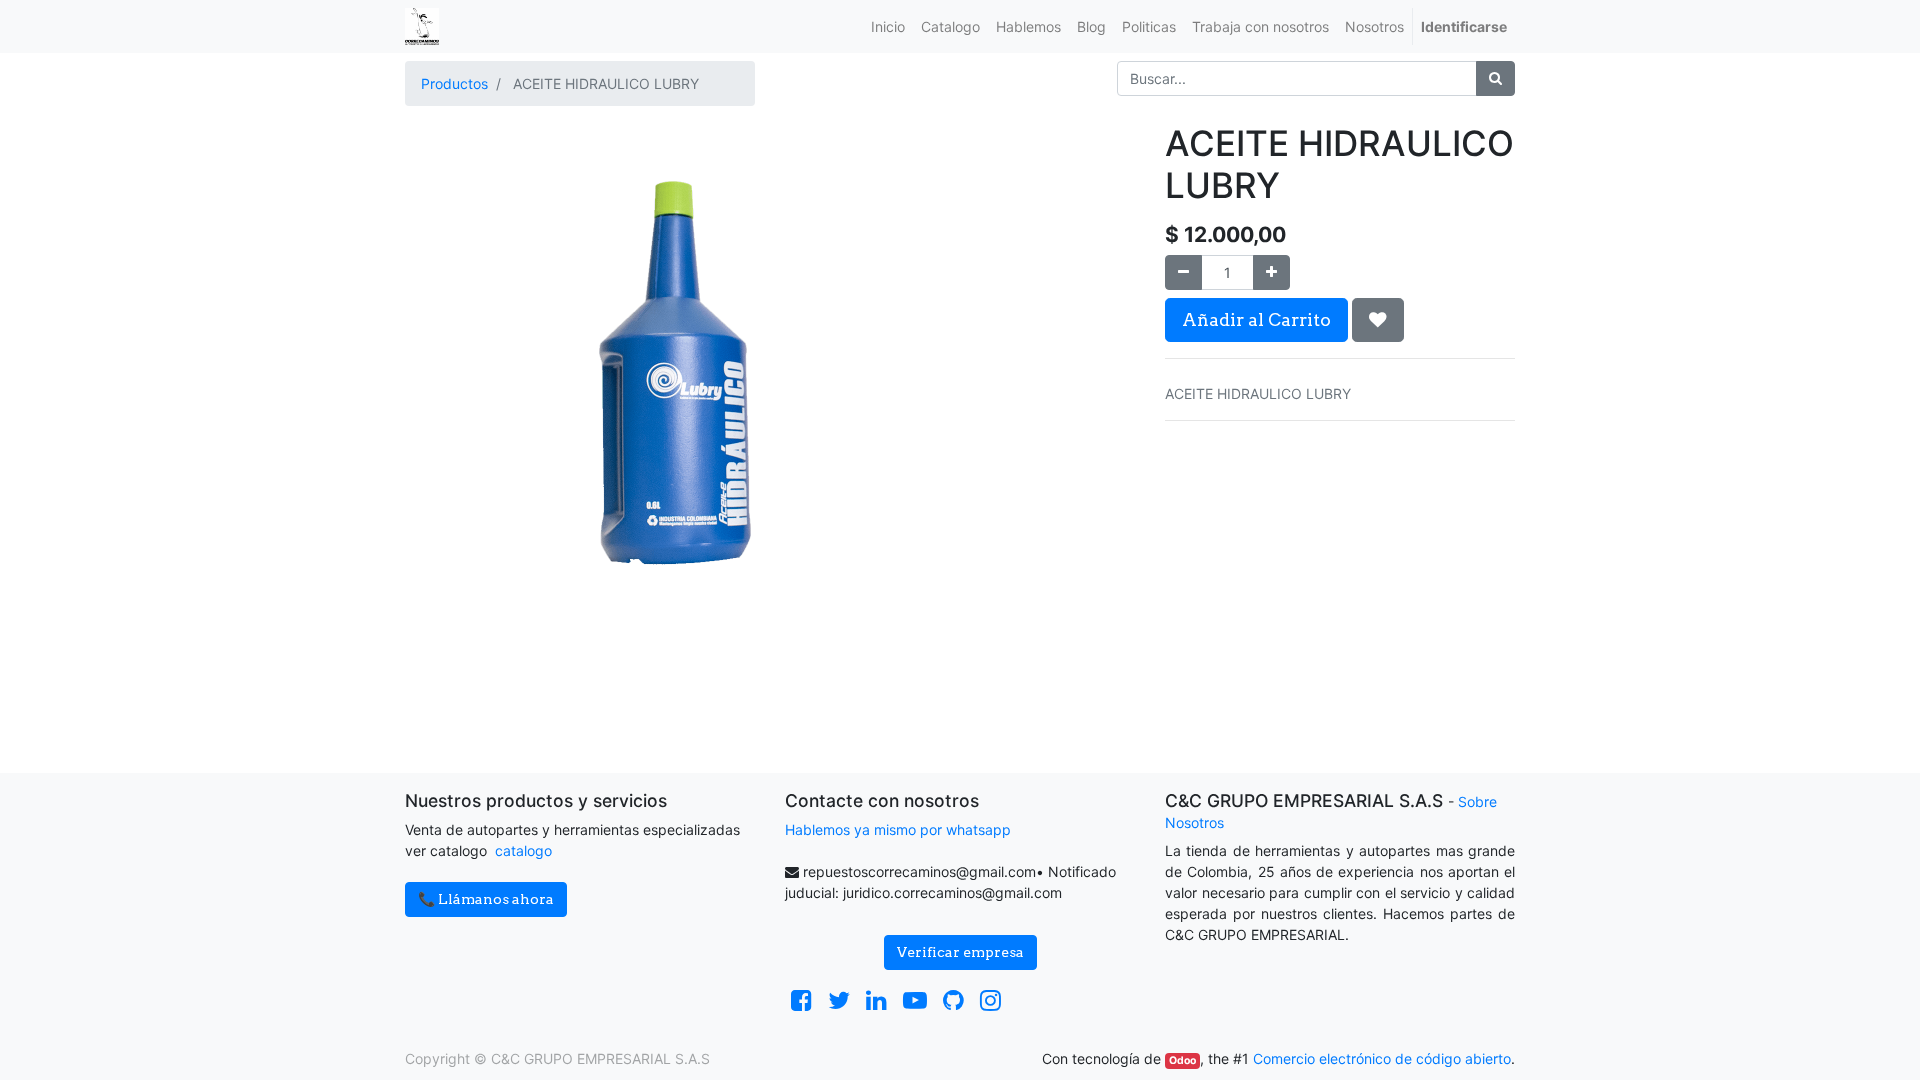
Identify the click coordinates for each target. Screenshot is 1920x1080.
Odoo (1182, 1060)
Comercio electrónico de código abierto (1382, 1058)
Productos (454, 83)
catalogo (523, 850)
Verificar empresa (960, 952)
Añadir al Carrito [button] (1256, 319)
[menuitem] (888, 26)
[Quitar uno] (1183, 272)
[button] (1378, 320)
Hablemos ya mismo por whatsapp (898, 829)
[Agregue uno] (1271, 272)
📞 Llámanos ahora (486, 899)
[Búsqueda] (1495, 78)
